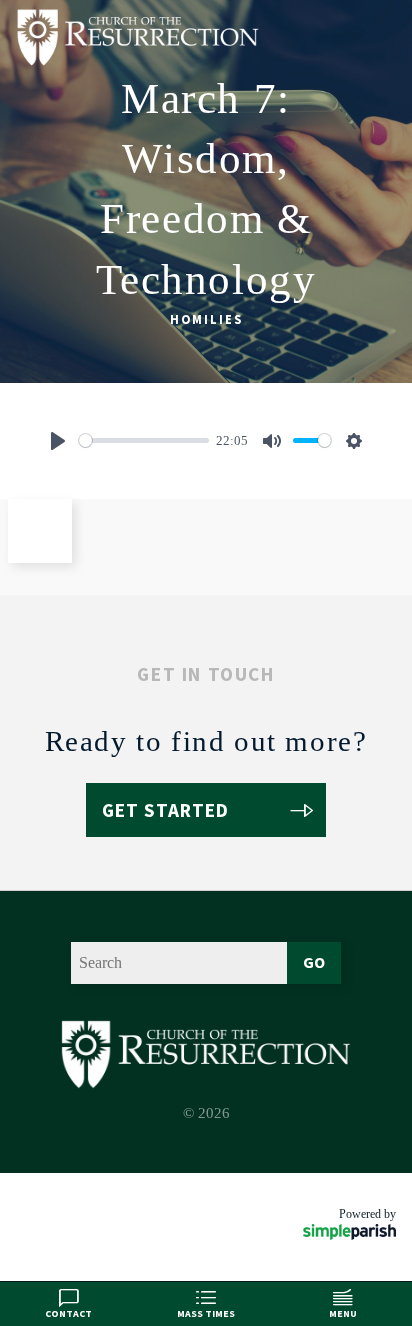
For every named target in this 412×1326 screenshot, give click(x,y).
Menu (343, 1313)
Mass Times (206, 1313)
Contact (68, 1313)
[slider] (144, 440)
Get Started (165, 810)
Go (314, 962)
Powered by (367, 1214)
